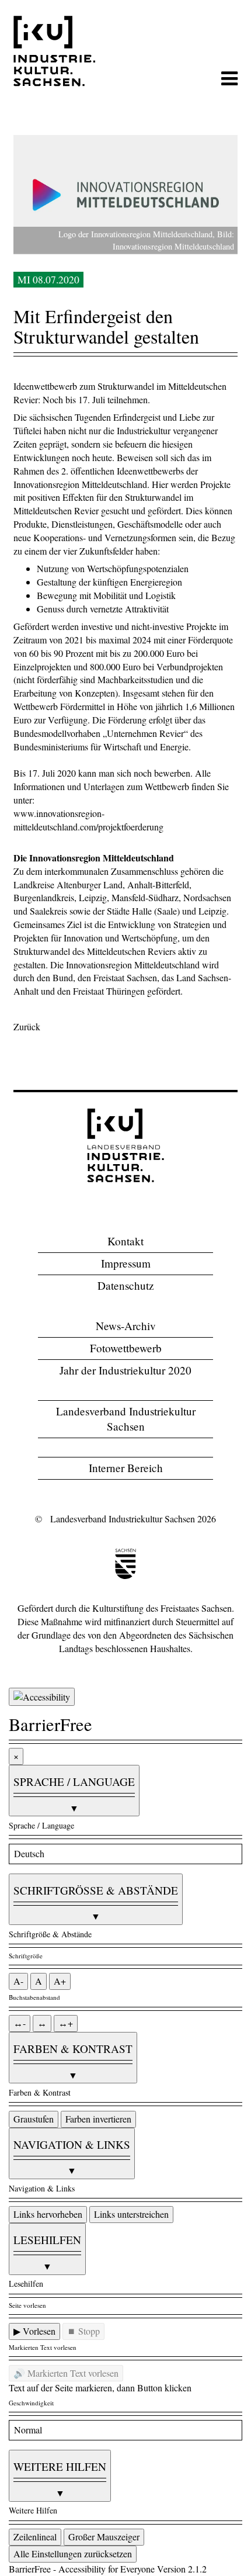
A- (18, 1981)
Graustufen (34, 2119)
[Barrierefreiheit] (42, 1697)
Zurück (27, 1026)
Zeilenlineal (35, 2537)
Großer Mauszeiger (104, 2537)
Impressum (126, 1263)
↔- (20, 2023)
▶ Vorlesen (34, 2331)
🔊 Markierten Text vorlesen (66, 2373)
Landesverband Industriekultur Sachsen (126, 1419)
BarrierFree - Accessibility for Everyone (82, 2569)
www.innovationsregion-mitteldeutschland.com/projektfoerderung (88, 820)
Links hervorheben (48, 2214)
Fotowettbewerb (126, 1348)
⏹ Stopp (83, 2331)
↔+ (66, 2023)
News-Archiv (126, 1326)
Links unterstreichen (131, 2214)
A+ (60, 1981)
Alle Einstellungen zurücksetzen (73, 2554)
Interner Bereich (126, 1468)
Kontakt (125, 1241)
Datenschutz (126, 1285)
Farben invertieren (98, 2119)
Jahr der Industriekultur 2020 (125, 1370)
